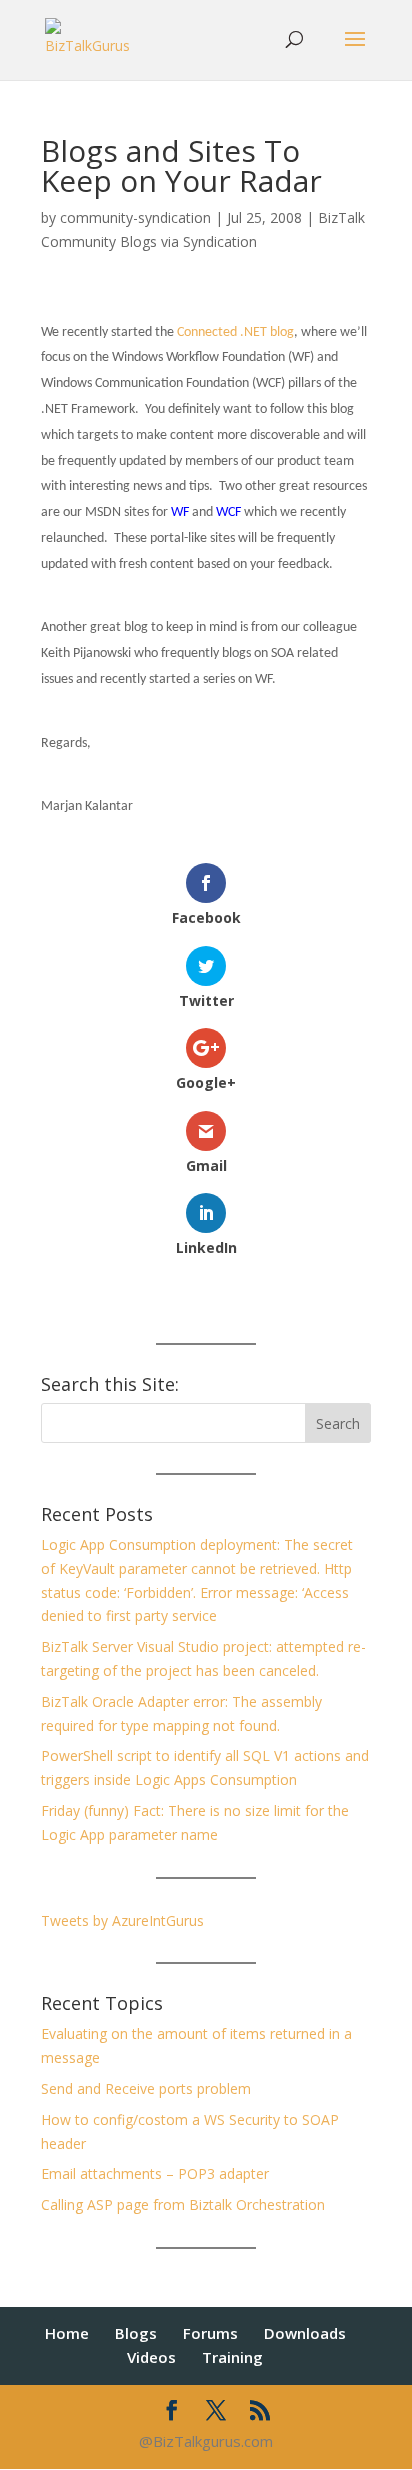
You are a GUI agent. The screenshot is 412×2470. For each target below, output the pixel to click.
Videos (151, 2357)
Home (67, 2333)
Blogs (136, 2333)
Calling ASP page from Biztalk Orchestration (183, 2204)
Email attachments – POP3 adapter (155, 2173)
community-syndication (135, 217)
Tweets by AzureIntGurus (122, 1920)
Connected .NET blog (235, 332)
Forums (210, 2333)
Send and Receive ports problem (146, 2088)
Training (232, 2357)
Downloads (305, 2333)
